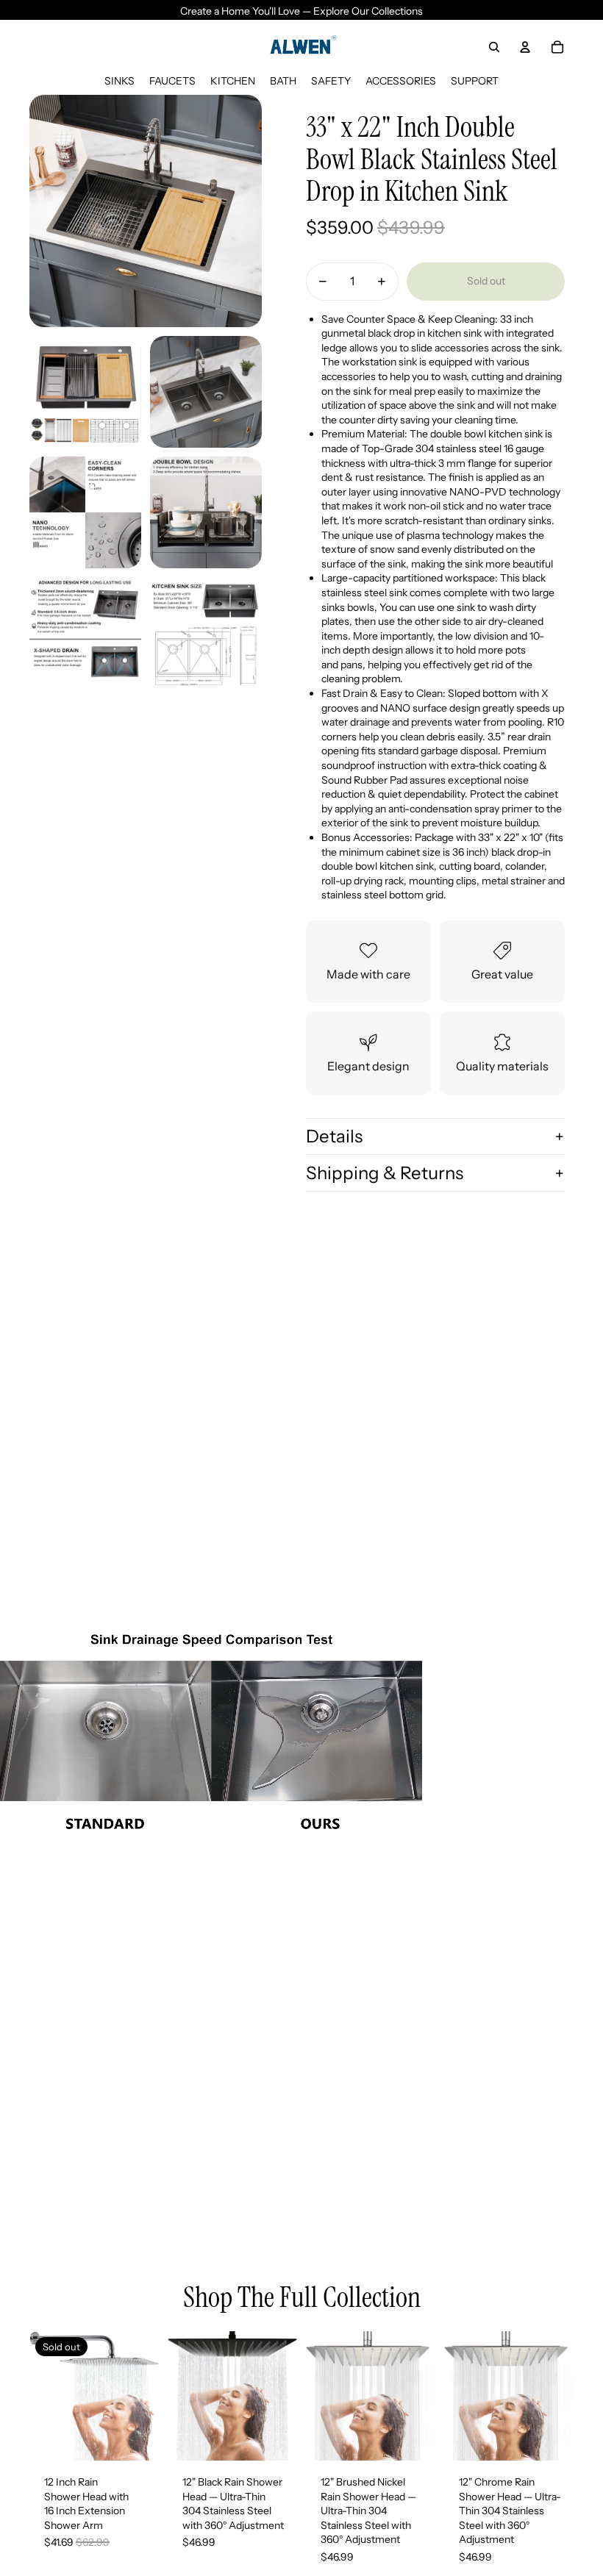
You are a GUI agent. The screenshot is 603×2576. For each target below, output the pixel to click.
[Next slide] (147, 2396)
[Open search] (494, 47)
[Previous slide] (41, 2396)
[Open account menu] (525, 47)
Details (334, 1136)
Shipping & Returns (385, 1173)
